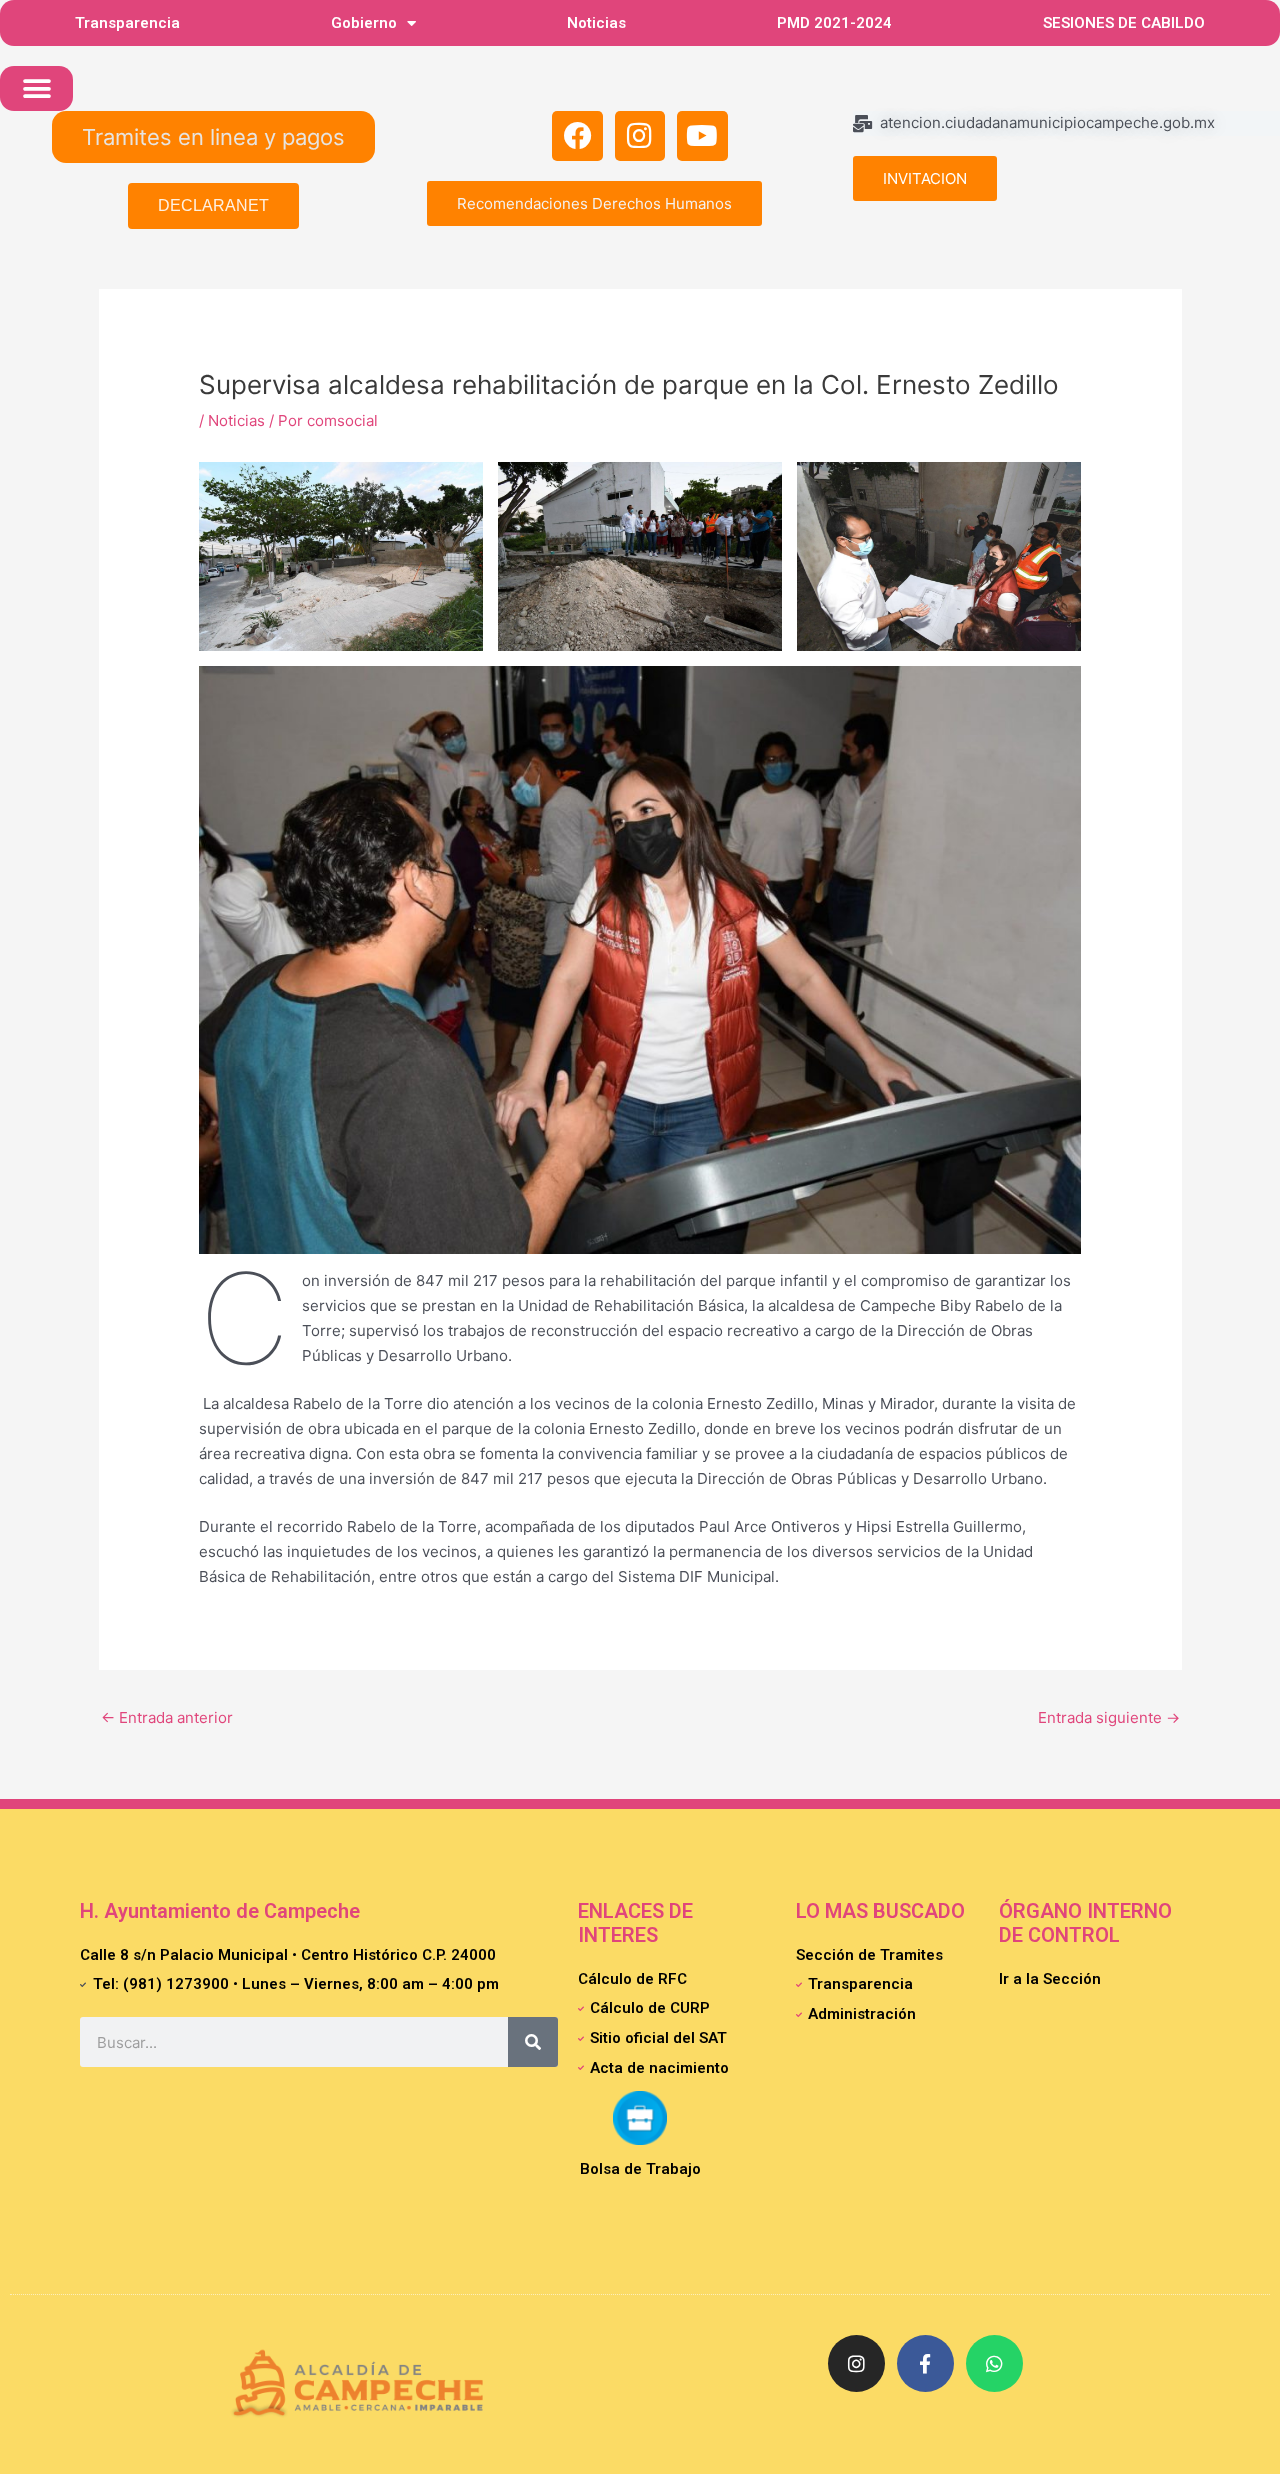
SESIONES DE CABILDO (1124, 23)
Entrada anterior (167, 1717)
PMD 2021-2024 (834, 23)
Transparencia (127, 23)
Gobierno (364, 23)
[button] (36, 88)
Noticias (596, 23)
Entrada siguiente (1109, 1717)
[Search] (533, 2042)
